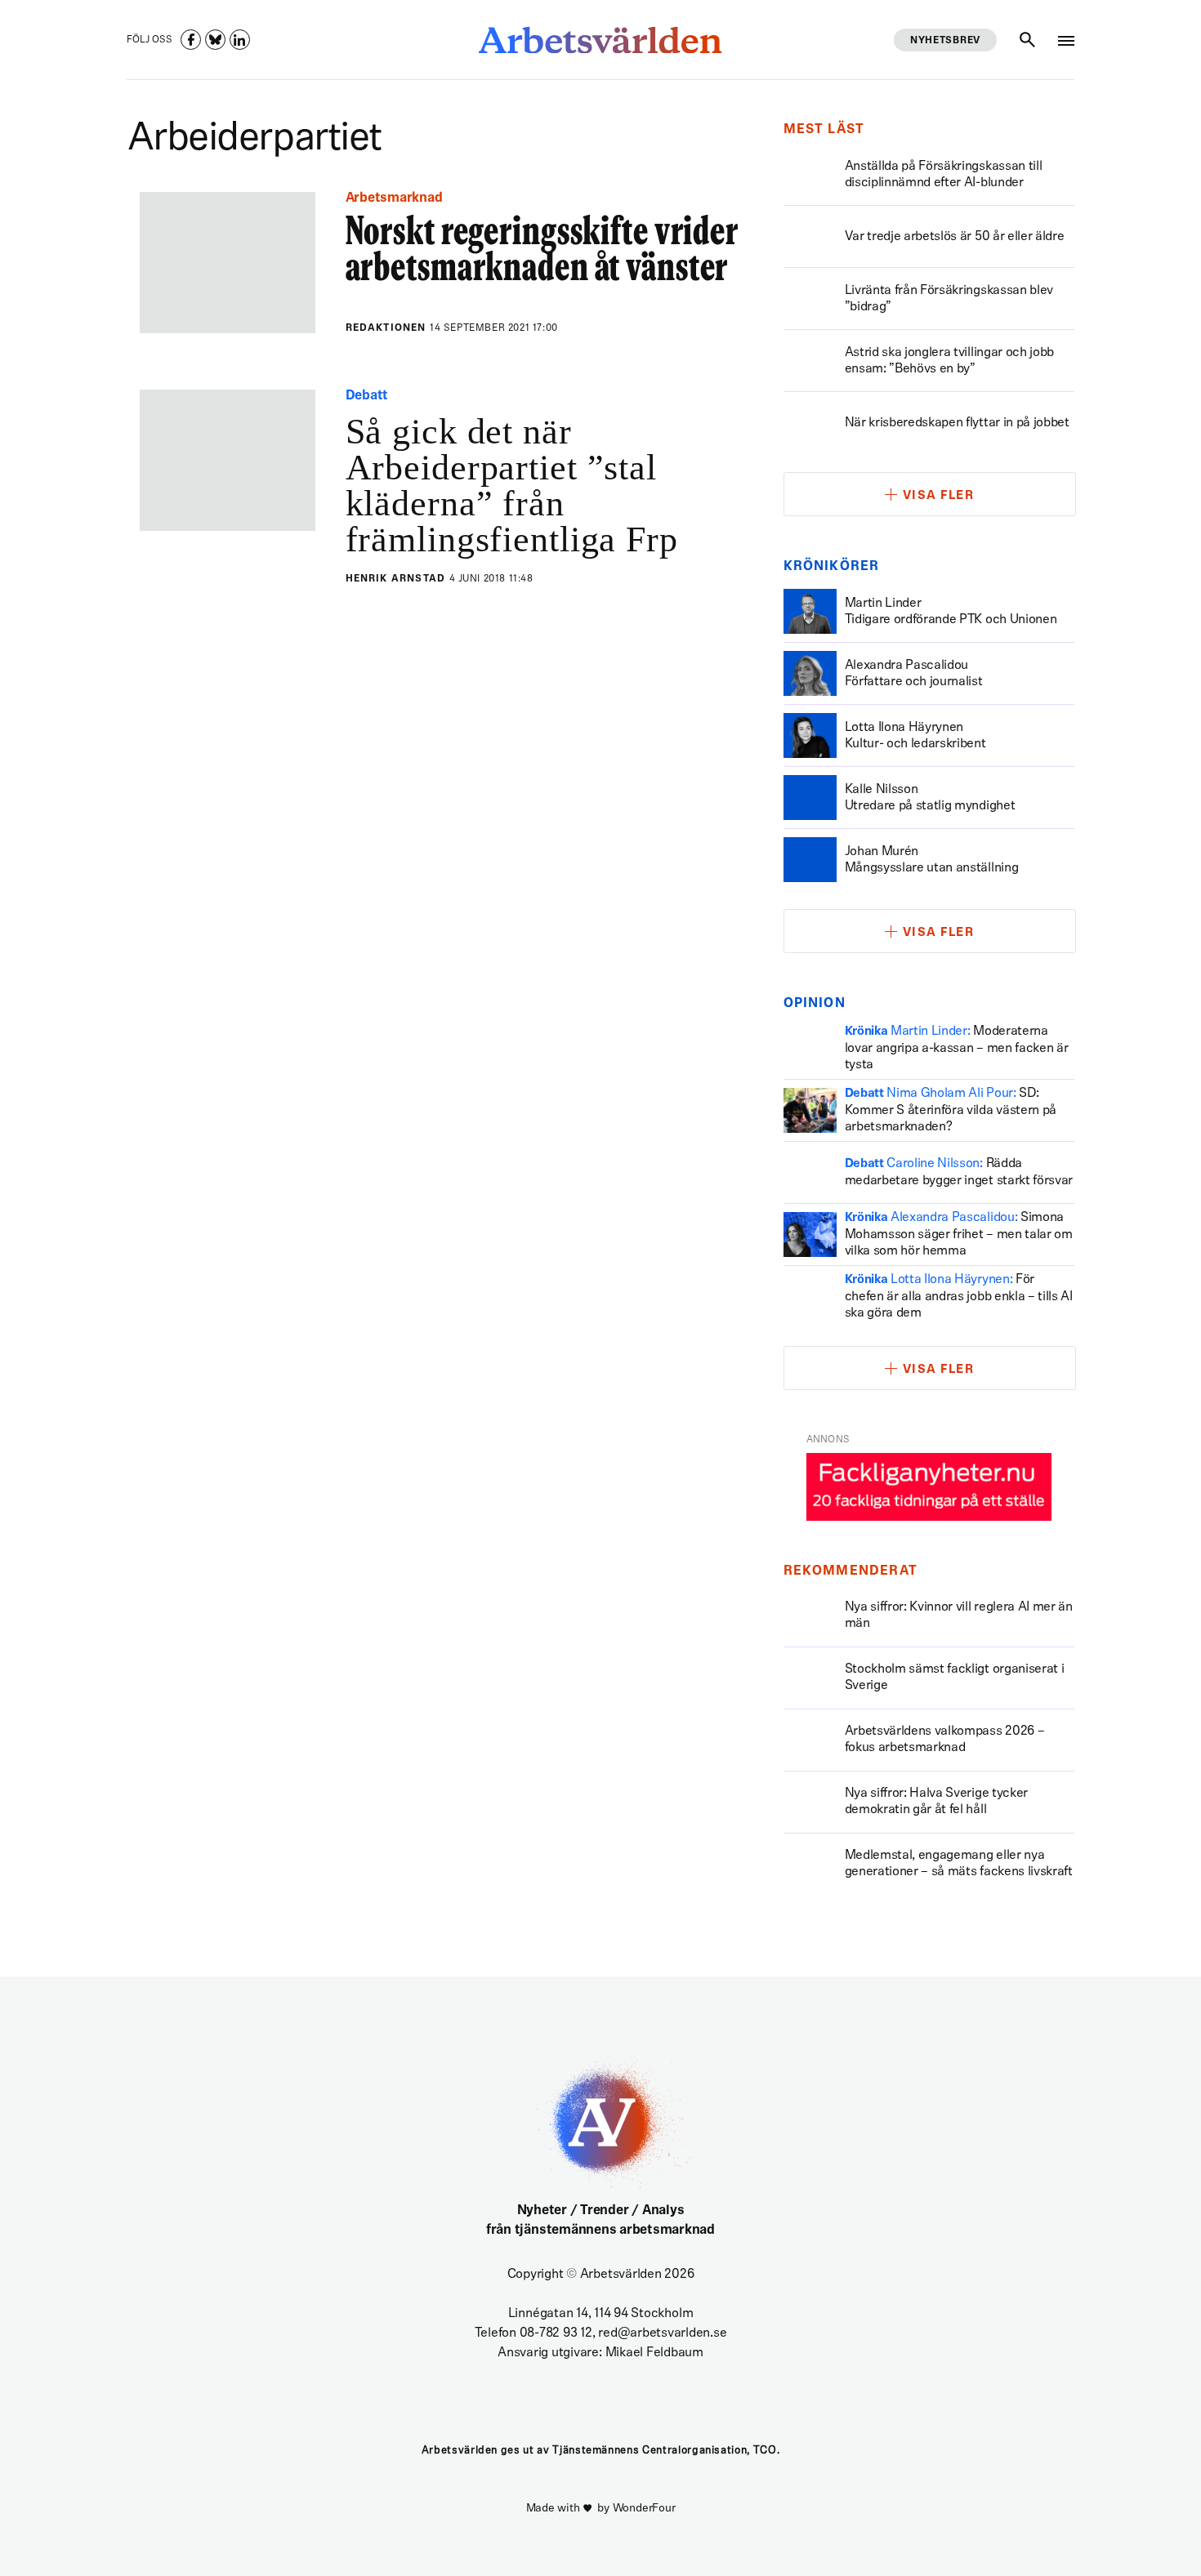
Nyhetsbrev (945, 41)
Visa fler (939, 496)
